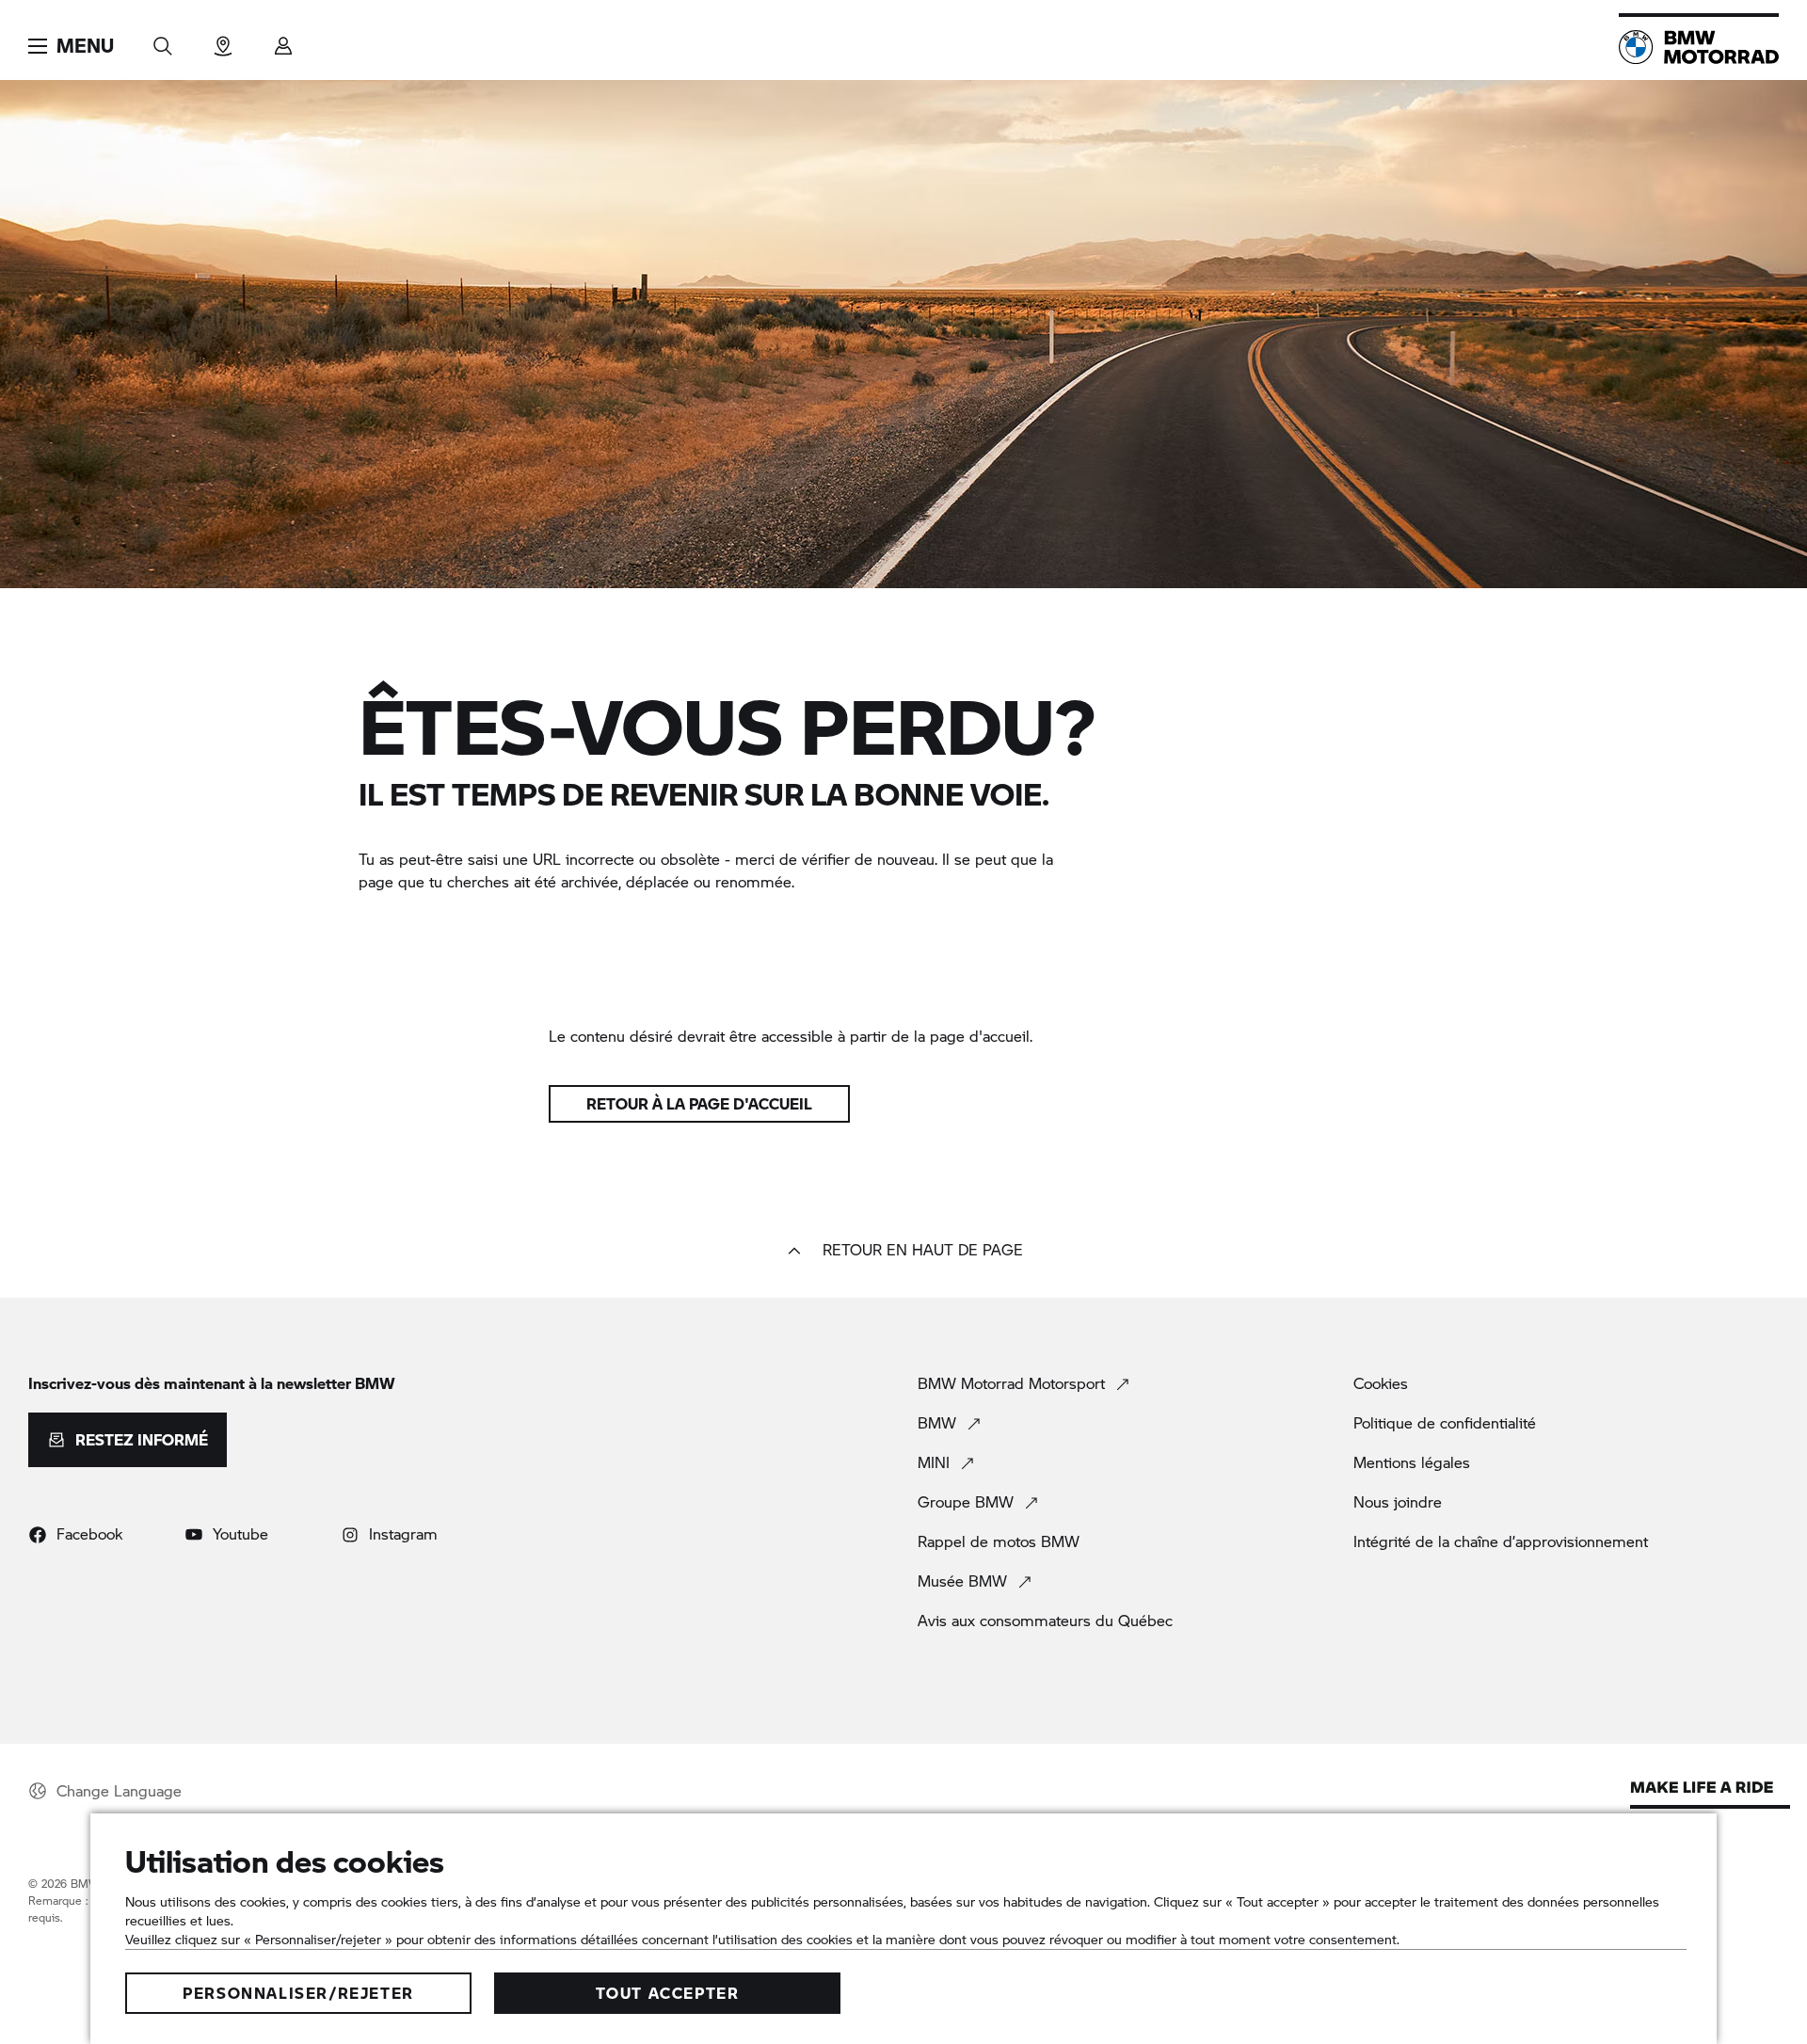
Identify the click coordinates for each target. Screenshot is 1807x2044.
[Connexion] (283, 40)
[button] (71, 46)
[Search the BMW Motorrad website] (163, 40)
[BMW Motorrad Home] (1699, 47)
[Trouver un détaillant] (223, 40)
